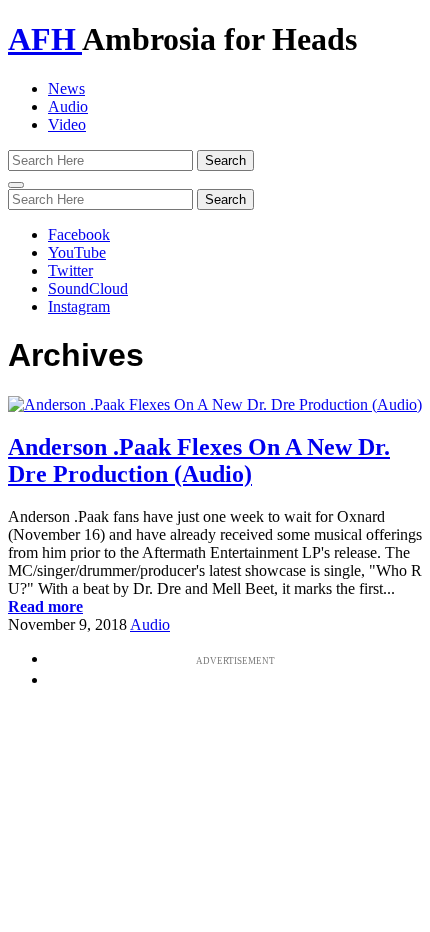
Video (67, 124)
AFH (45, 39)
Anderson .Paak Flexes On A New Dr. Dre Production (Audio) (199, 460)
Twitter (70, 270)
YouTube (77, 252)
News (66, 88)
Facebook (79, 234)
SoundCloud (88, 288)
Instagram (79, 306)
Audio (68, 106)
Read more (45, 606)
